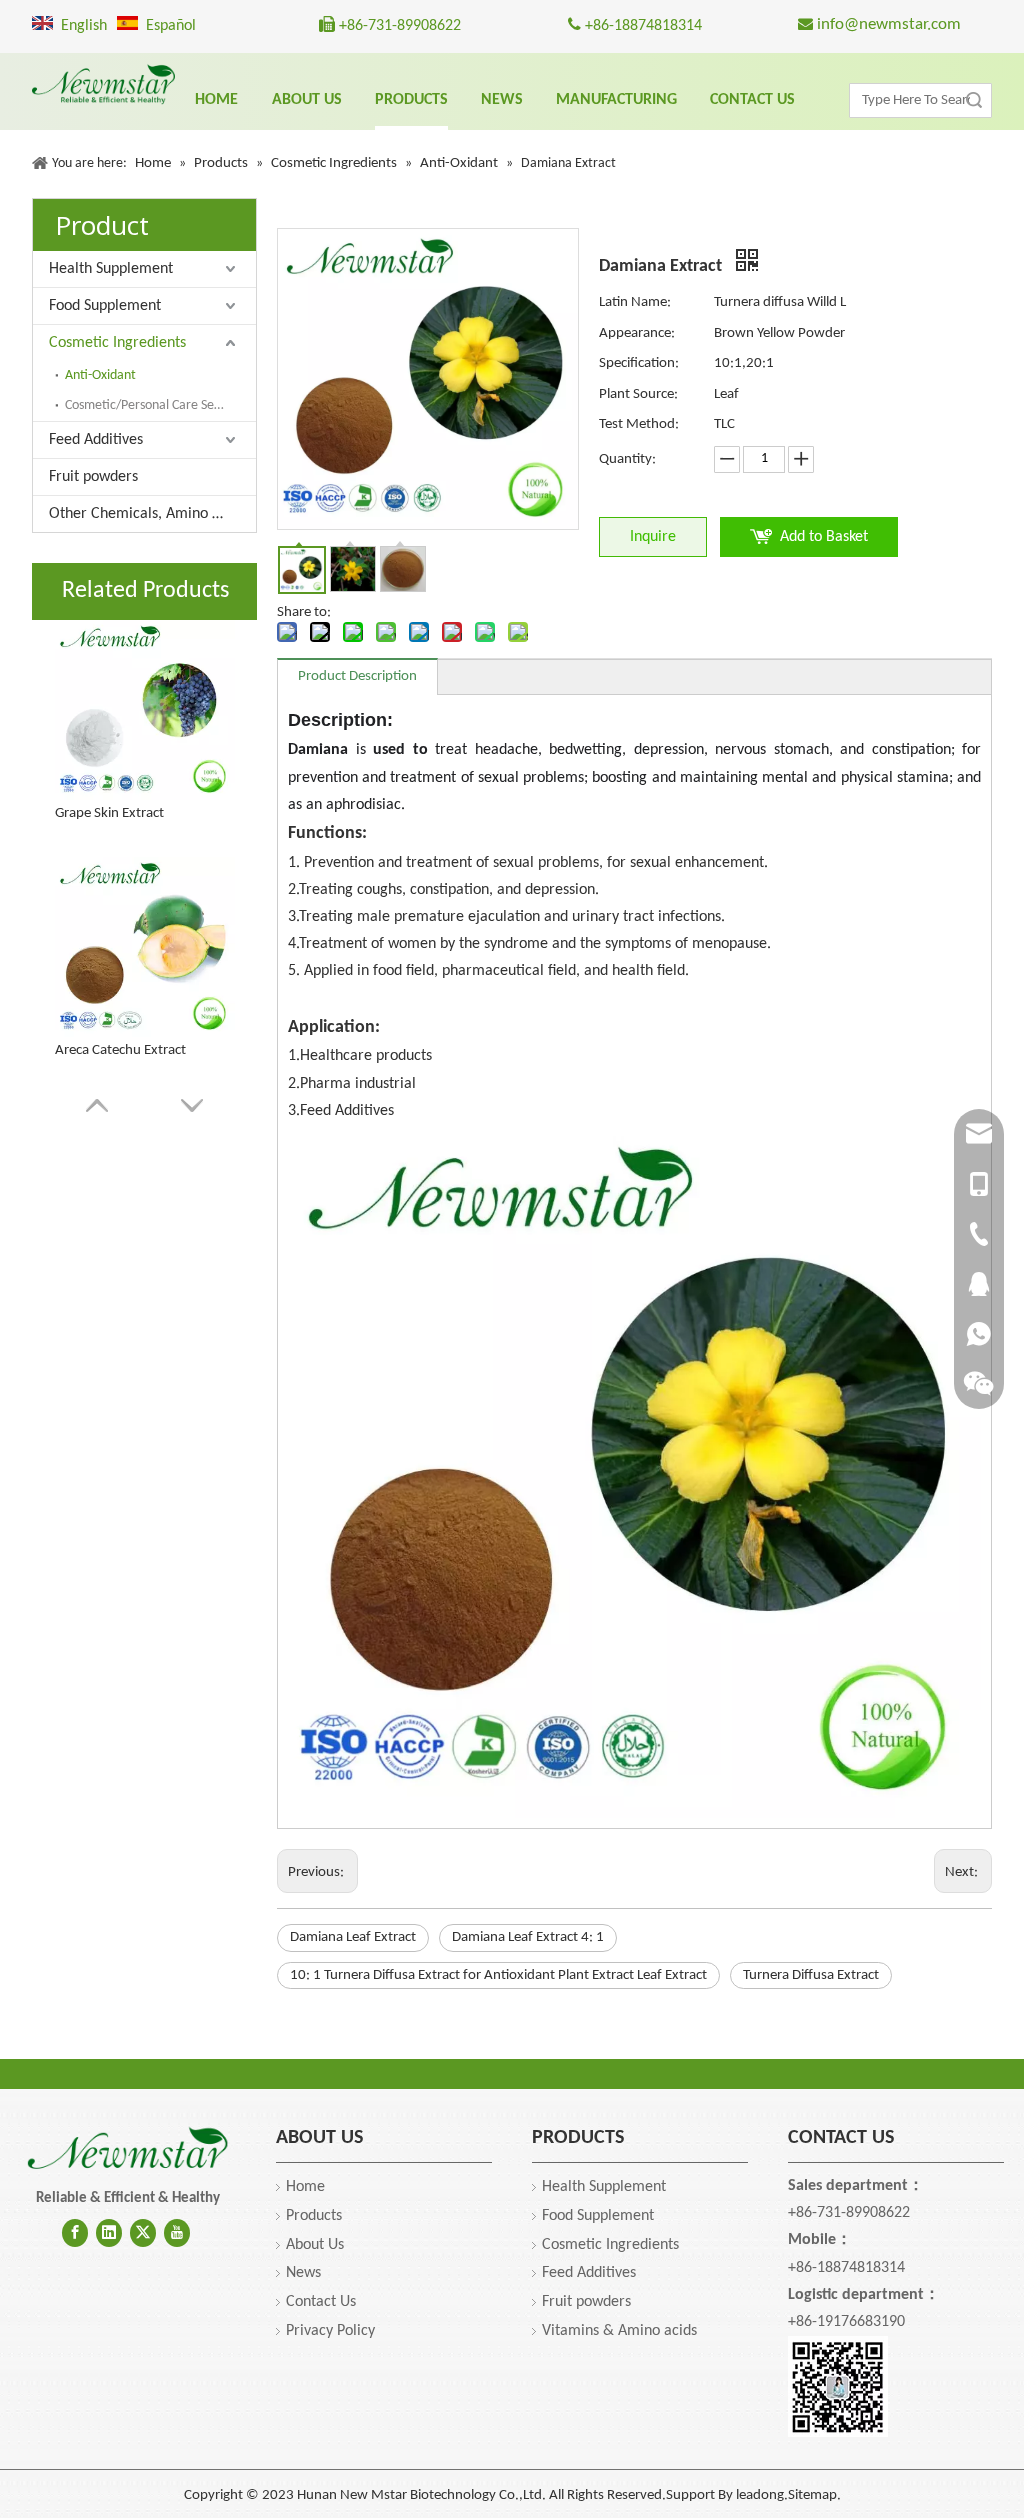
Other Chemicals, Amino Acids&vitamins (152, 514)
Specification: (639, 363)
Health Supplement (111, 269)
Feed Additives (96, 440)
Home (305, 2187)
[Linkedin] (109, 2233)
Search (974, 100)
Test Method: (639, 424)
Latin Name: (635, 302)
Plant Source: (638, 394)
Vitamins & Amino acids (619, 2331)
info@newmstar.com (887, 24)
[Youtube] (177, 2233)
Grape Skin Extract (109, 813)
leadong (760, 2495)
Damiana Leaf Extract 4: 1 (528, 1937)
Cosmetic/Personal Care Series (149, 405)
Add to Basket (824, 537)
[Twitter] (143, 2233)
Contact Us (321, 2302)
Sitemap (812, 2495)
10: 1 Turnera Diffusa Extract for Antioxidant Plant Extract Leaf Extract (498, 1975)
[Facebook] (75, 2233)
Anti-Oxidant (100, 375)
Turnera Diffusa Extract (811, 1975)
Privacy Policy (330, 2331)
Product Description (357, 676)
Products (314, 2216)
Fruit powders (93, 477)
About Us (315, 2245)
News (303, 2273)
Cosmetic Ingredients (117, 343)
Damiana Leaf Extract (353, 1937)
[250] (128, 2149)
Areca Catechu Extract (120, 1050)
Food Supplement (105, 306)
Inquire (653, 537)
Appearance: (637, 333)
